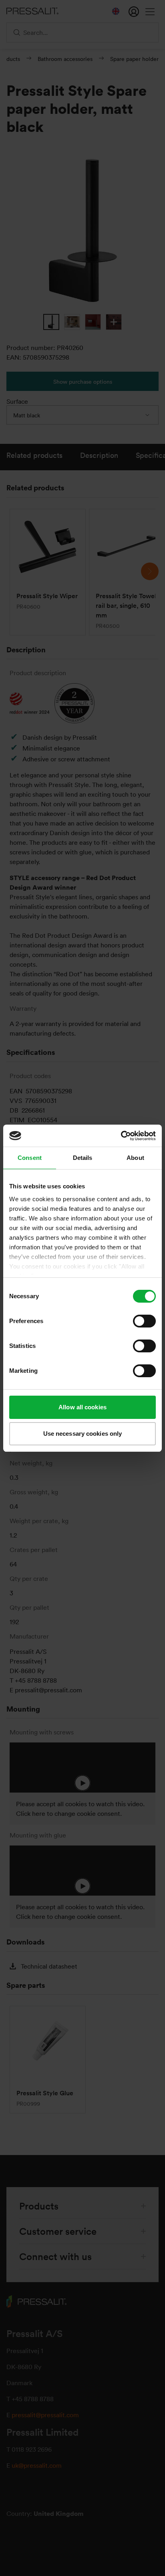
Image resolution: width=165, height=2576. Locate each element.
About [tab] (135, 1158)
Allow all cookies (82, 1407)
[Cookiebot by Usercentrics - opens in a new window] (121, 1136)
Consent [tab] (30, 1158)
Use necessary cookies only (83, 1434)
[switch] (144, 1321)
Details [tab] (83, 1158)
